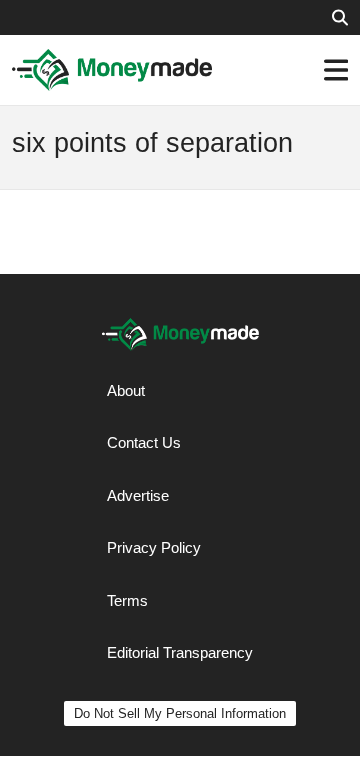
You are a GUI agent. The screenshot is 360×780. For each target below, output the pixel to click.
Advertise (138, 495)
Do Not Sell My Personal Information (180, 713)
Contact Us (144, 442)
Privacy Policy (154, 547)
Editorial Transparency (180, 652)
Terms (127, 600)
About (126, 390)
